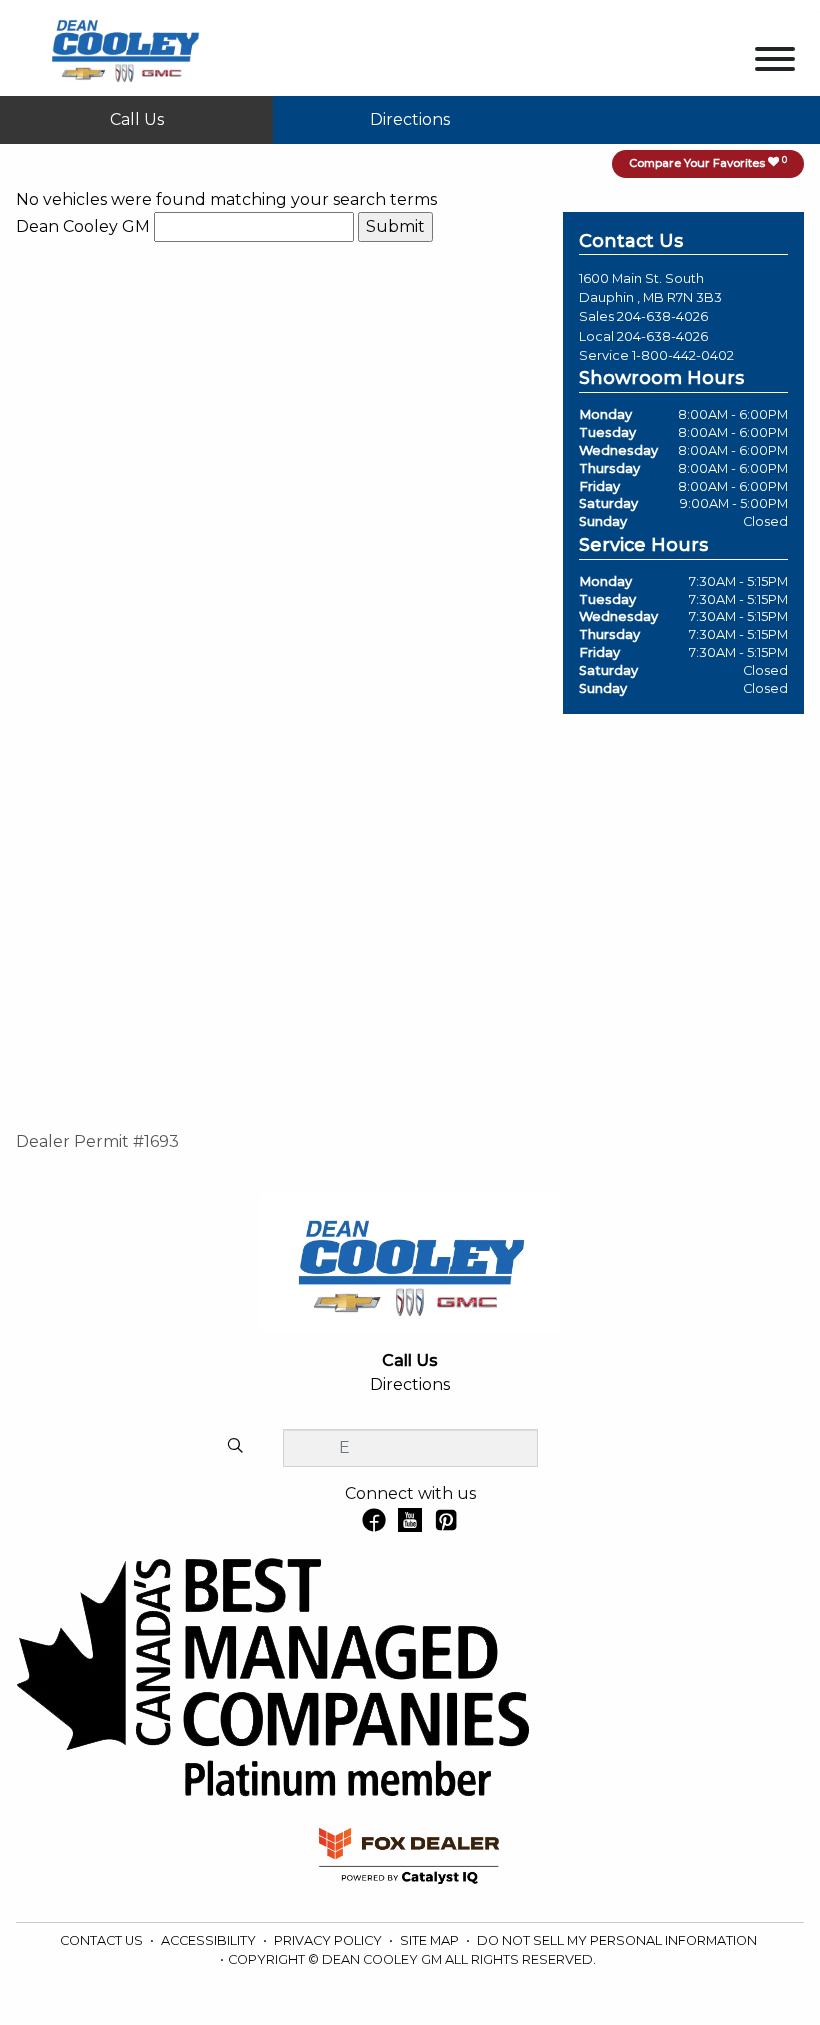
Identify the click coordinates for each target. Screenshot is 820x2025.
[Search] (235, 1447)
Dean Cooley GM (83, 226)
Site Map (431, 1940)
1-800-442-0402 (683, 355)
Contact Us (103, 1940)
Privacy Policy (329, 1940)
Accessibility (210, 1940)
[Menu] (775, 62)
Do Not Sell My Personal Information (617, 1940)
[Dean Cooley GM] (124, 46)
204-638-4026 (662, 316)
